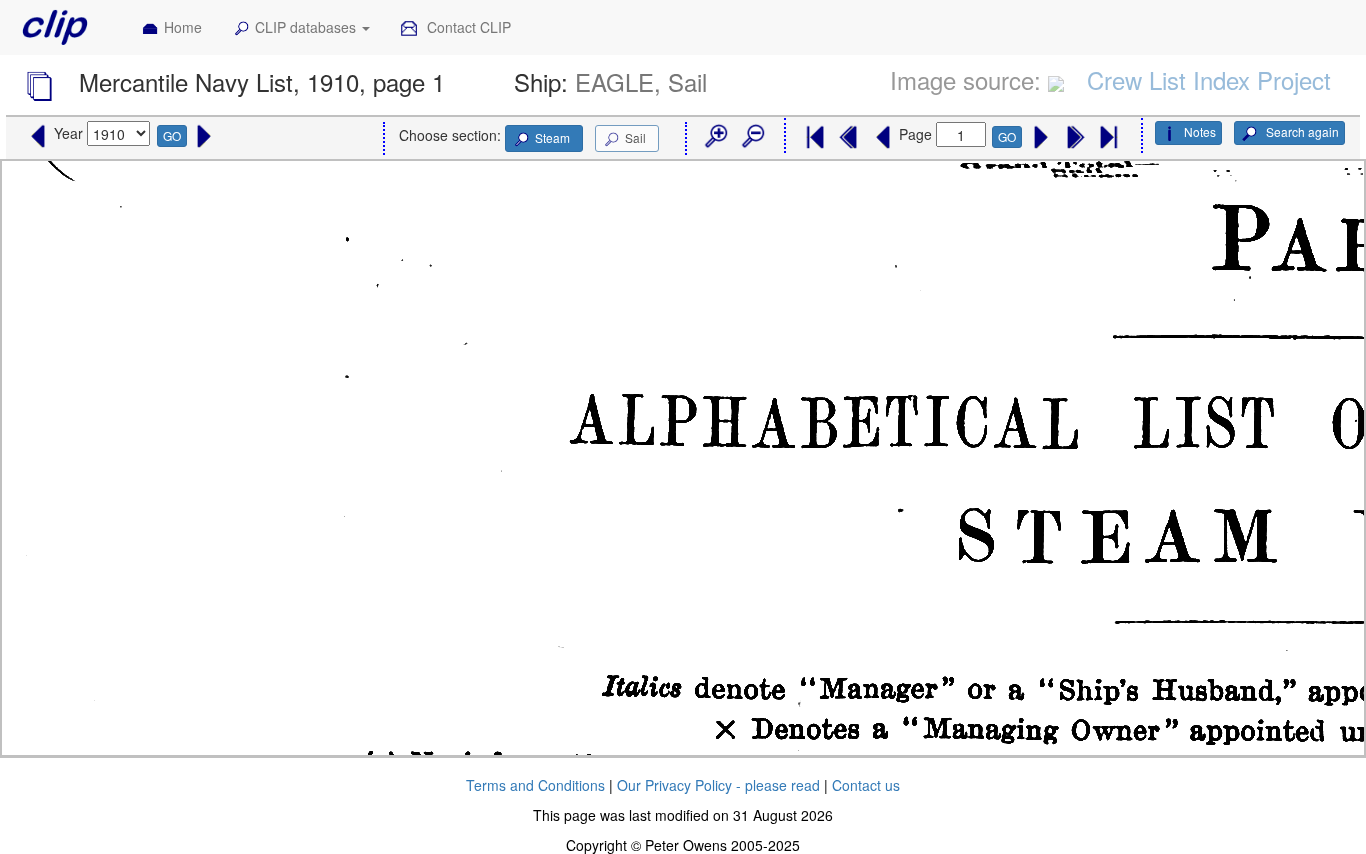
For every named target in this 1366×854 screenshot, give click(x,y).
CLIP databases (307, 27)
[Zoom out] (752, 137)
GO (172, 135)
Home (183, 27)
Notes (1200, 131)
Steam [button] (552, 137)
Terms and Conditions (535, 785)
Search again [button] (1301, 131)
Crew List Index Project (1209, 79)
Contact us (866, 785)
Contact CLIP (467, 27)
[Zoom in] (715, 137)
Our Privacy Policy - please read (718, 785)
